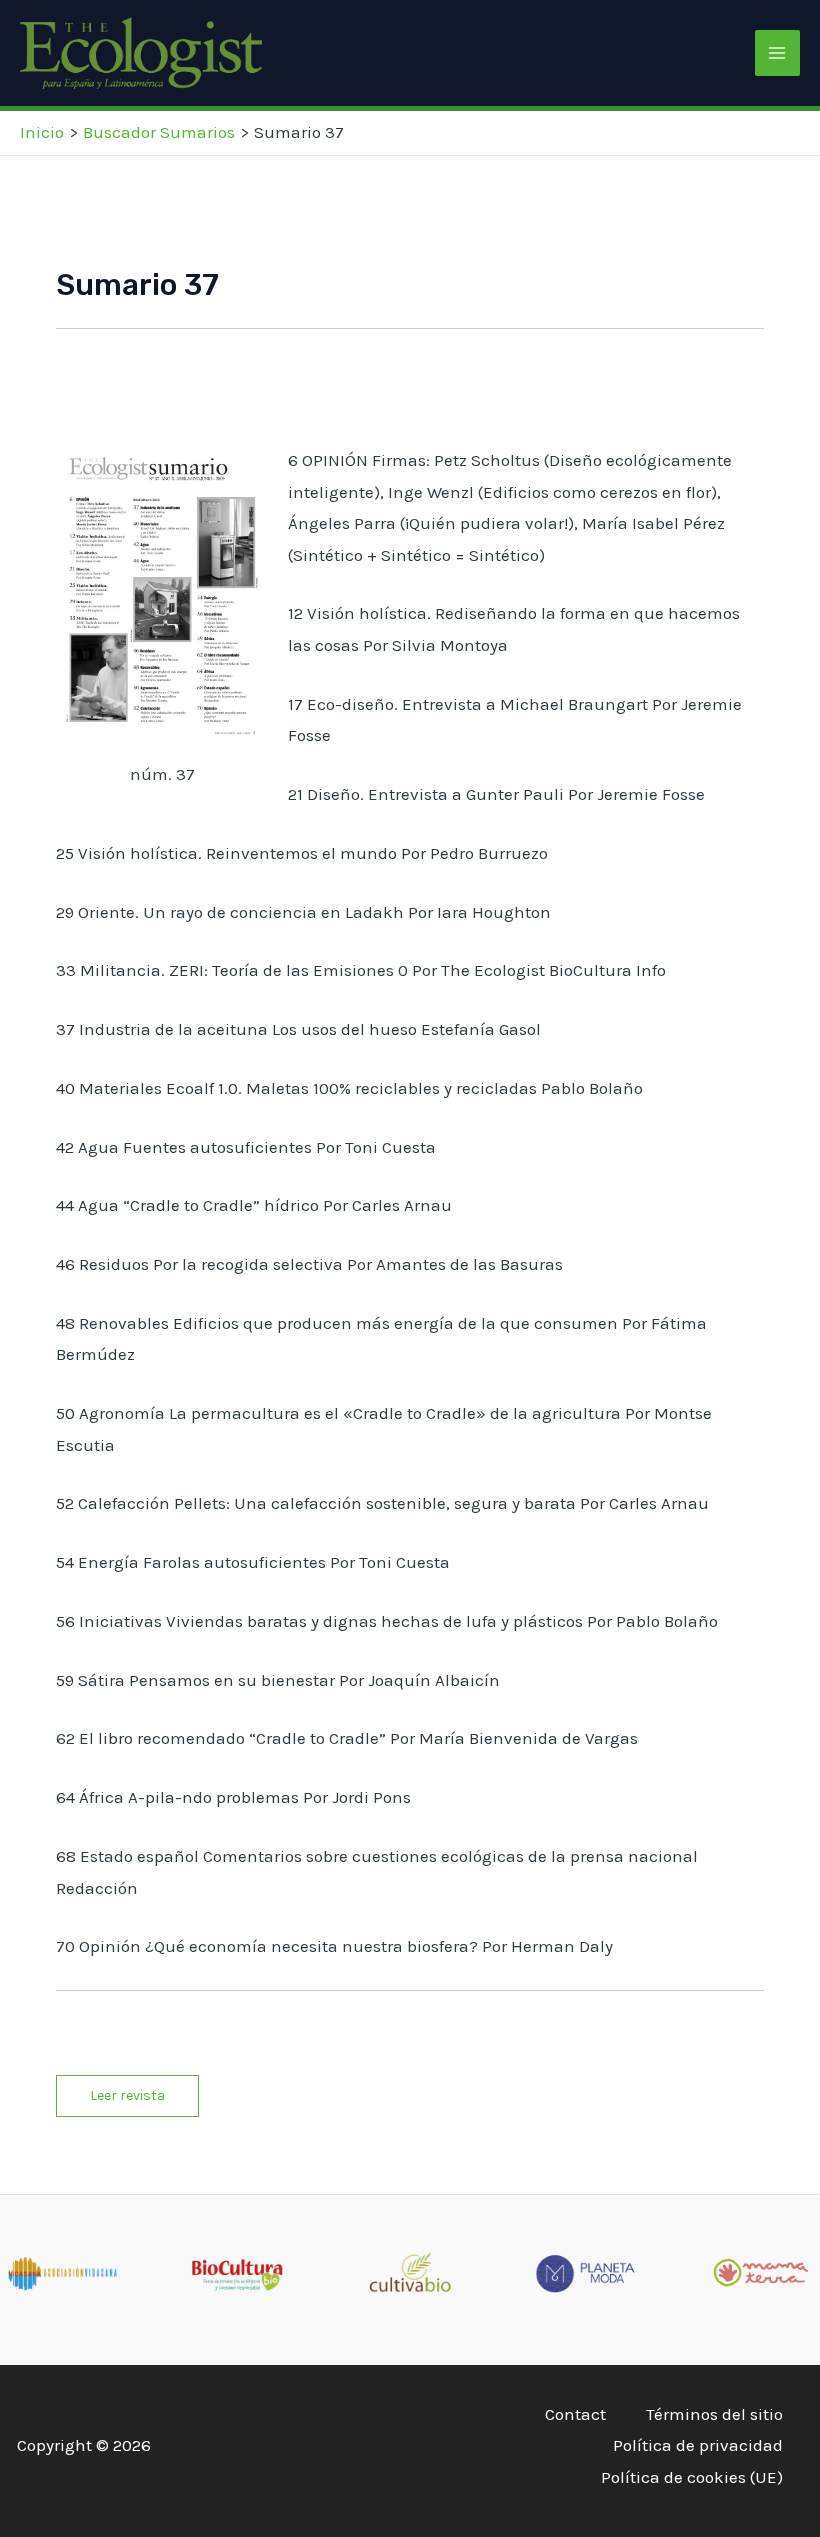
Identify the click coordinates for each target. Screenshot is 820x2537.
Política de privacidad (698, 2445)
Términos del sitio (714, 2414)
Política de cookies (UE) (692, 2477)
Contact (575, 2414)
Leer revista (127, 2095)
